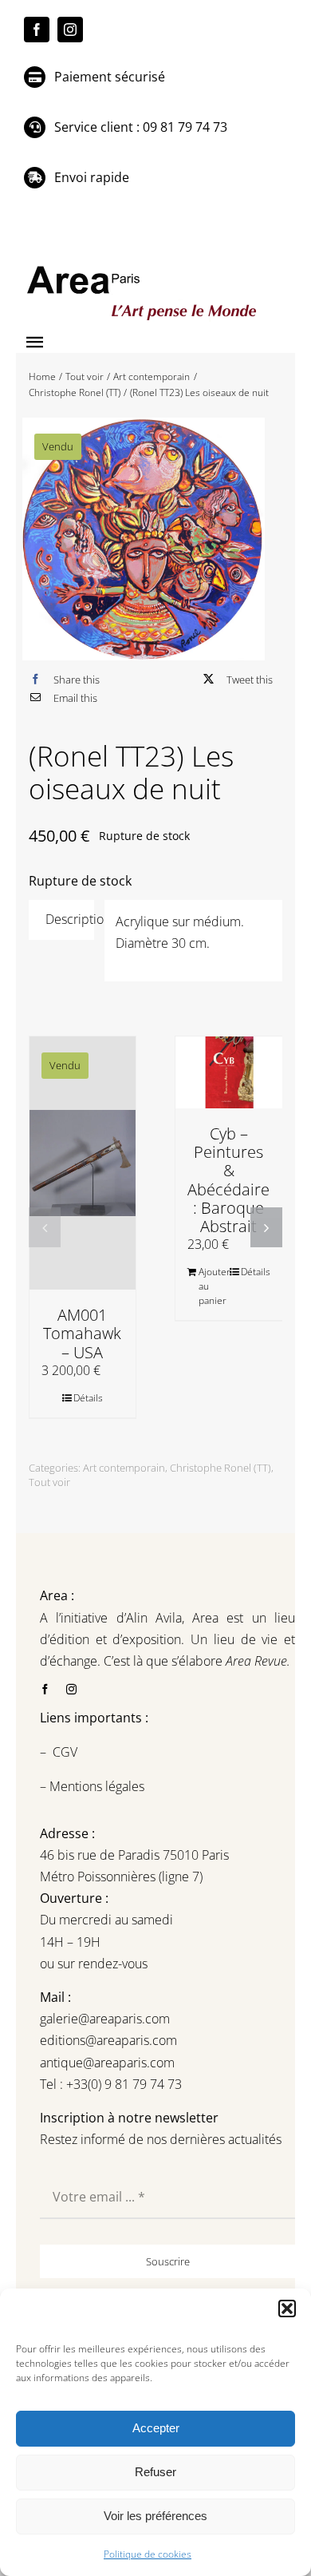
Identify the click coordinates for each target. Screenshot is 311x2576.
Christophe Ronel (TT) (220, 1468)
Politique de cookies (148, 2554)
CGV (67, 1752)
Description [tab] (70, 919)
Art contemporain (124, 1468)
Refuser (155, 2472)
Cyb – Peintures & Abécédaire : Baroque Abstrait (228, 1180)
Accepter (156, 2428)
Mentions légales (95, 1786)
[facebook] (37, 30)
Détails (88, 1398)
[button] (287, 2308)
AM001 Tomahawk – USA (82, 1333)
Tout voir (49, 1482)
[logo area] (144, 267)
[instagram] (70, 30)
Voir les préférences (155, 2516)
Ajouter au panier (213, 1286)
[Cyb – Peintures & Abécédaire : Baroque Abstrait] (229, 1072)
